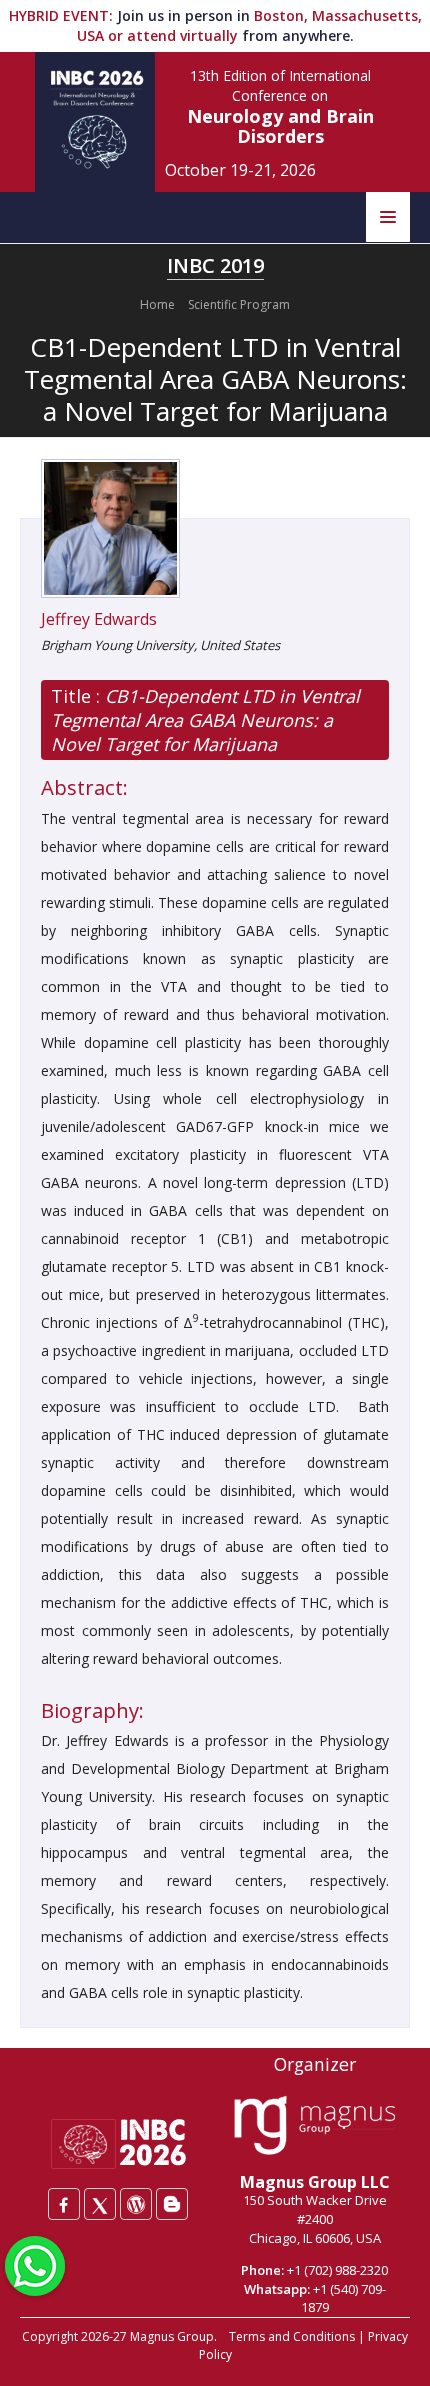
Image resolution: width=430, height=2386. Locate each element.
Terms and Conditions (292, 2336)
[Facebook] (64, 2204)
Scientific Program (239, 304)
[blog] (172, 2204)
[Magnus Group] (314, 2126)
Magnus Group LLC (315, 2182)
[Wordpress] (136, 2204)
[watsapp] (35, 2264)
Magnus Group (172, 2336)
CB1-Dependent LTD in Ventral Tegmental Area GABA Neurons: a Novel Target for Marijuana (205, 720)
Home (157, 304)
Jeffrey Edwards (99, 619)
